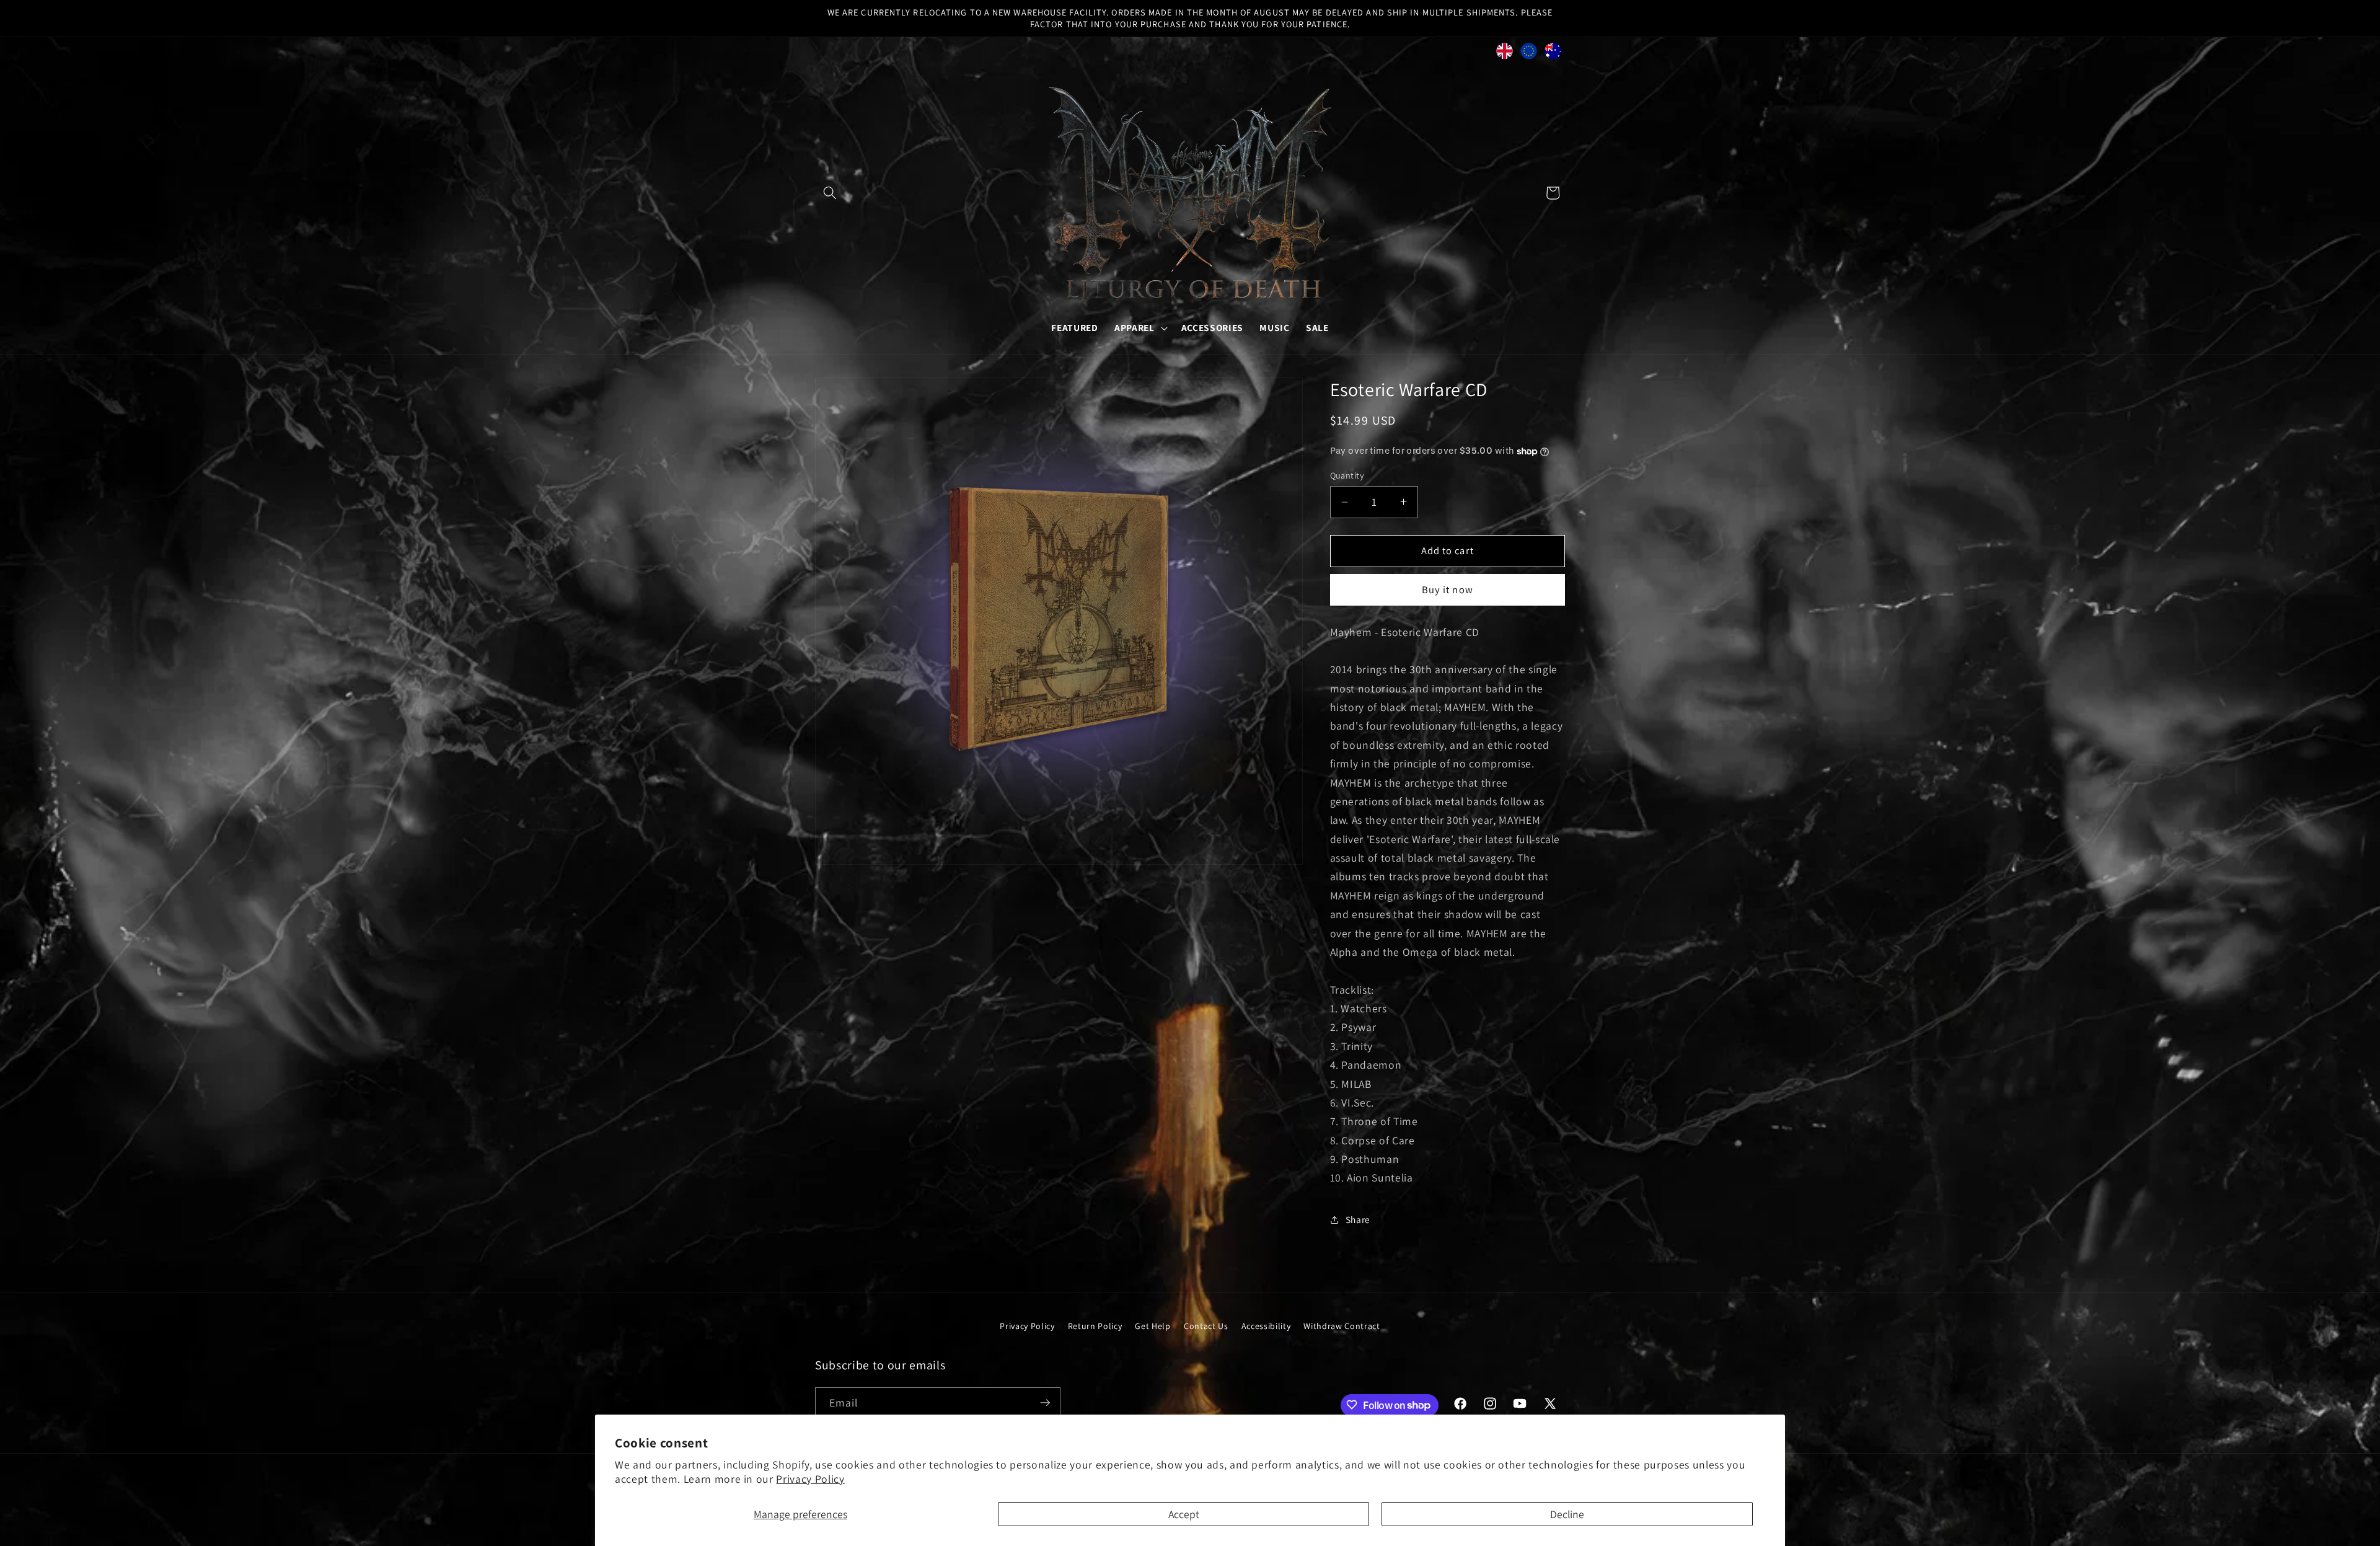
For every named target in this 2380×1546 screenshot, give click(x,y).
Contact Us (1206, 1326)
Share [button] (1358, 1219)
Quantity (1347, 475)
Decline (1567, 1514)
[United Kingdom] (1505, 54)
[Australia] (1553, 54)
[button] (830, 193)
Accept (1184, 1514)
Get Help (1153, 1326)
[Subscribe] (1045, 1403)
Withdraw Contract (1342, 1326)
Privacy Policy (810, 1479)
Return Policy (1095, 1326)
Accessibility (1266, 1326)
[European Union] (1529, 54)
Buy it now (1448, 590)
